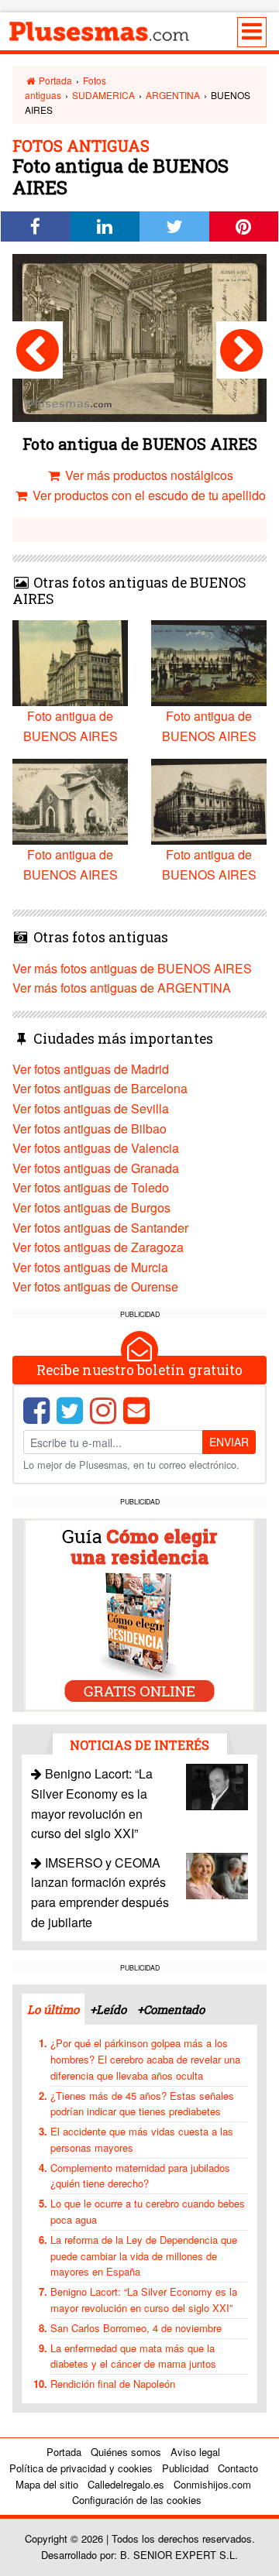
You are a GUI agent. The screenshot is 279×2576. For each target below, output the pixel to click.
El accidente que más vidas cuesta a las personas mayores (142, 2139)
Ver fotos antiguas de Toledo (91, 1187)
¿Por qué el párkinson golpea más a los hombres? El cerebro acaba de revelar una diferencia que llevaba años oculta (145, 2059)
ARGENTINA (173, 95)
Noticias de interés (139, 1745)
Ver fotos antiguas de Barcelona (100, 1088)
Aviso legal (195, 2452)
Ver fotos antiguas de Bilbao (90, 1129)
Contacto (238, 2468)
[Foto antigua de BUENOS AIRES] (38, 350)
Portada (54, 80)
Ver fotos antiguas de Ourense (95, 1286)
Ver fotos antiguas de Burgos (91, 1207)
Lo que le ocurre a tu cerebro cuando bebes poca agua (148, 2211)
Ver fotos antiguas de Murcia (90, 1267)
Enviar (229, 1442)
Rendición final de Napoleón (113, 2384)
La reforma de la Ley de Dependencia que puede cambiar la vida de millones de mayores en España (144, 2256)
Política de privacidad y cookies (81, 2468)
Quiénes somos (126, 2452)
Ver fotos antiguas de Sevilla (91, 1108)
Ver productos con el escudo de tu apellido (148, 495)
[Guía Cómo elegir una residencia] (139, 1613)
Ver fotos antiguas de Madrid (91, 1069)
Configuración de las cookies (137, 2500)
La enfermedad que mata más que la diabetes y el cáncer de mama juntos (133, 2356)
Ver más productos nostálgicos (148, 475)
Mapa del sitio (47, 2484)
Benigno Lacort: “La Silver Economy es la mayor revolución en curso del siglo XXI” (144, 2300)
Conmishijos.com (212, 2484)
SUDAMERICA (103, 95)
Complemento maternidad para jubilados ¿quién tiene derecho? (140, 2176)
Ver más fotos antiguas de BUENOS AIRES (132, 968)
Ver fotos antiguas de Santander (100, 1228)
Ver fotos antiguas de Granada (96, 1168)
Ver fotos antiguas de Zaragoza (98, 1247)
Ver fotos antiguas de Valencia (96, 1148)
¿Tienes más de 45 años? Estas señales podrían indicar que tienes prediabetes (142, 2104)
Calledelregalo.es (126, 2484)
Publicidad (185, 2468)
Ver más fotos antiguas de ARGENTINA (122, 988)
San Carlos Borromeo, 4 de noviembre (136, 2328)
